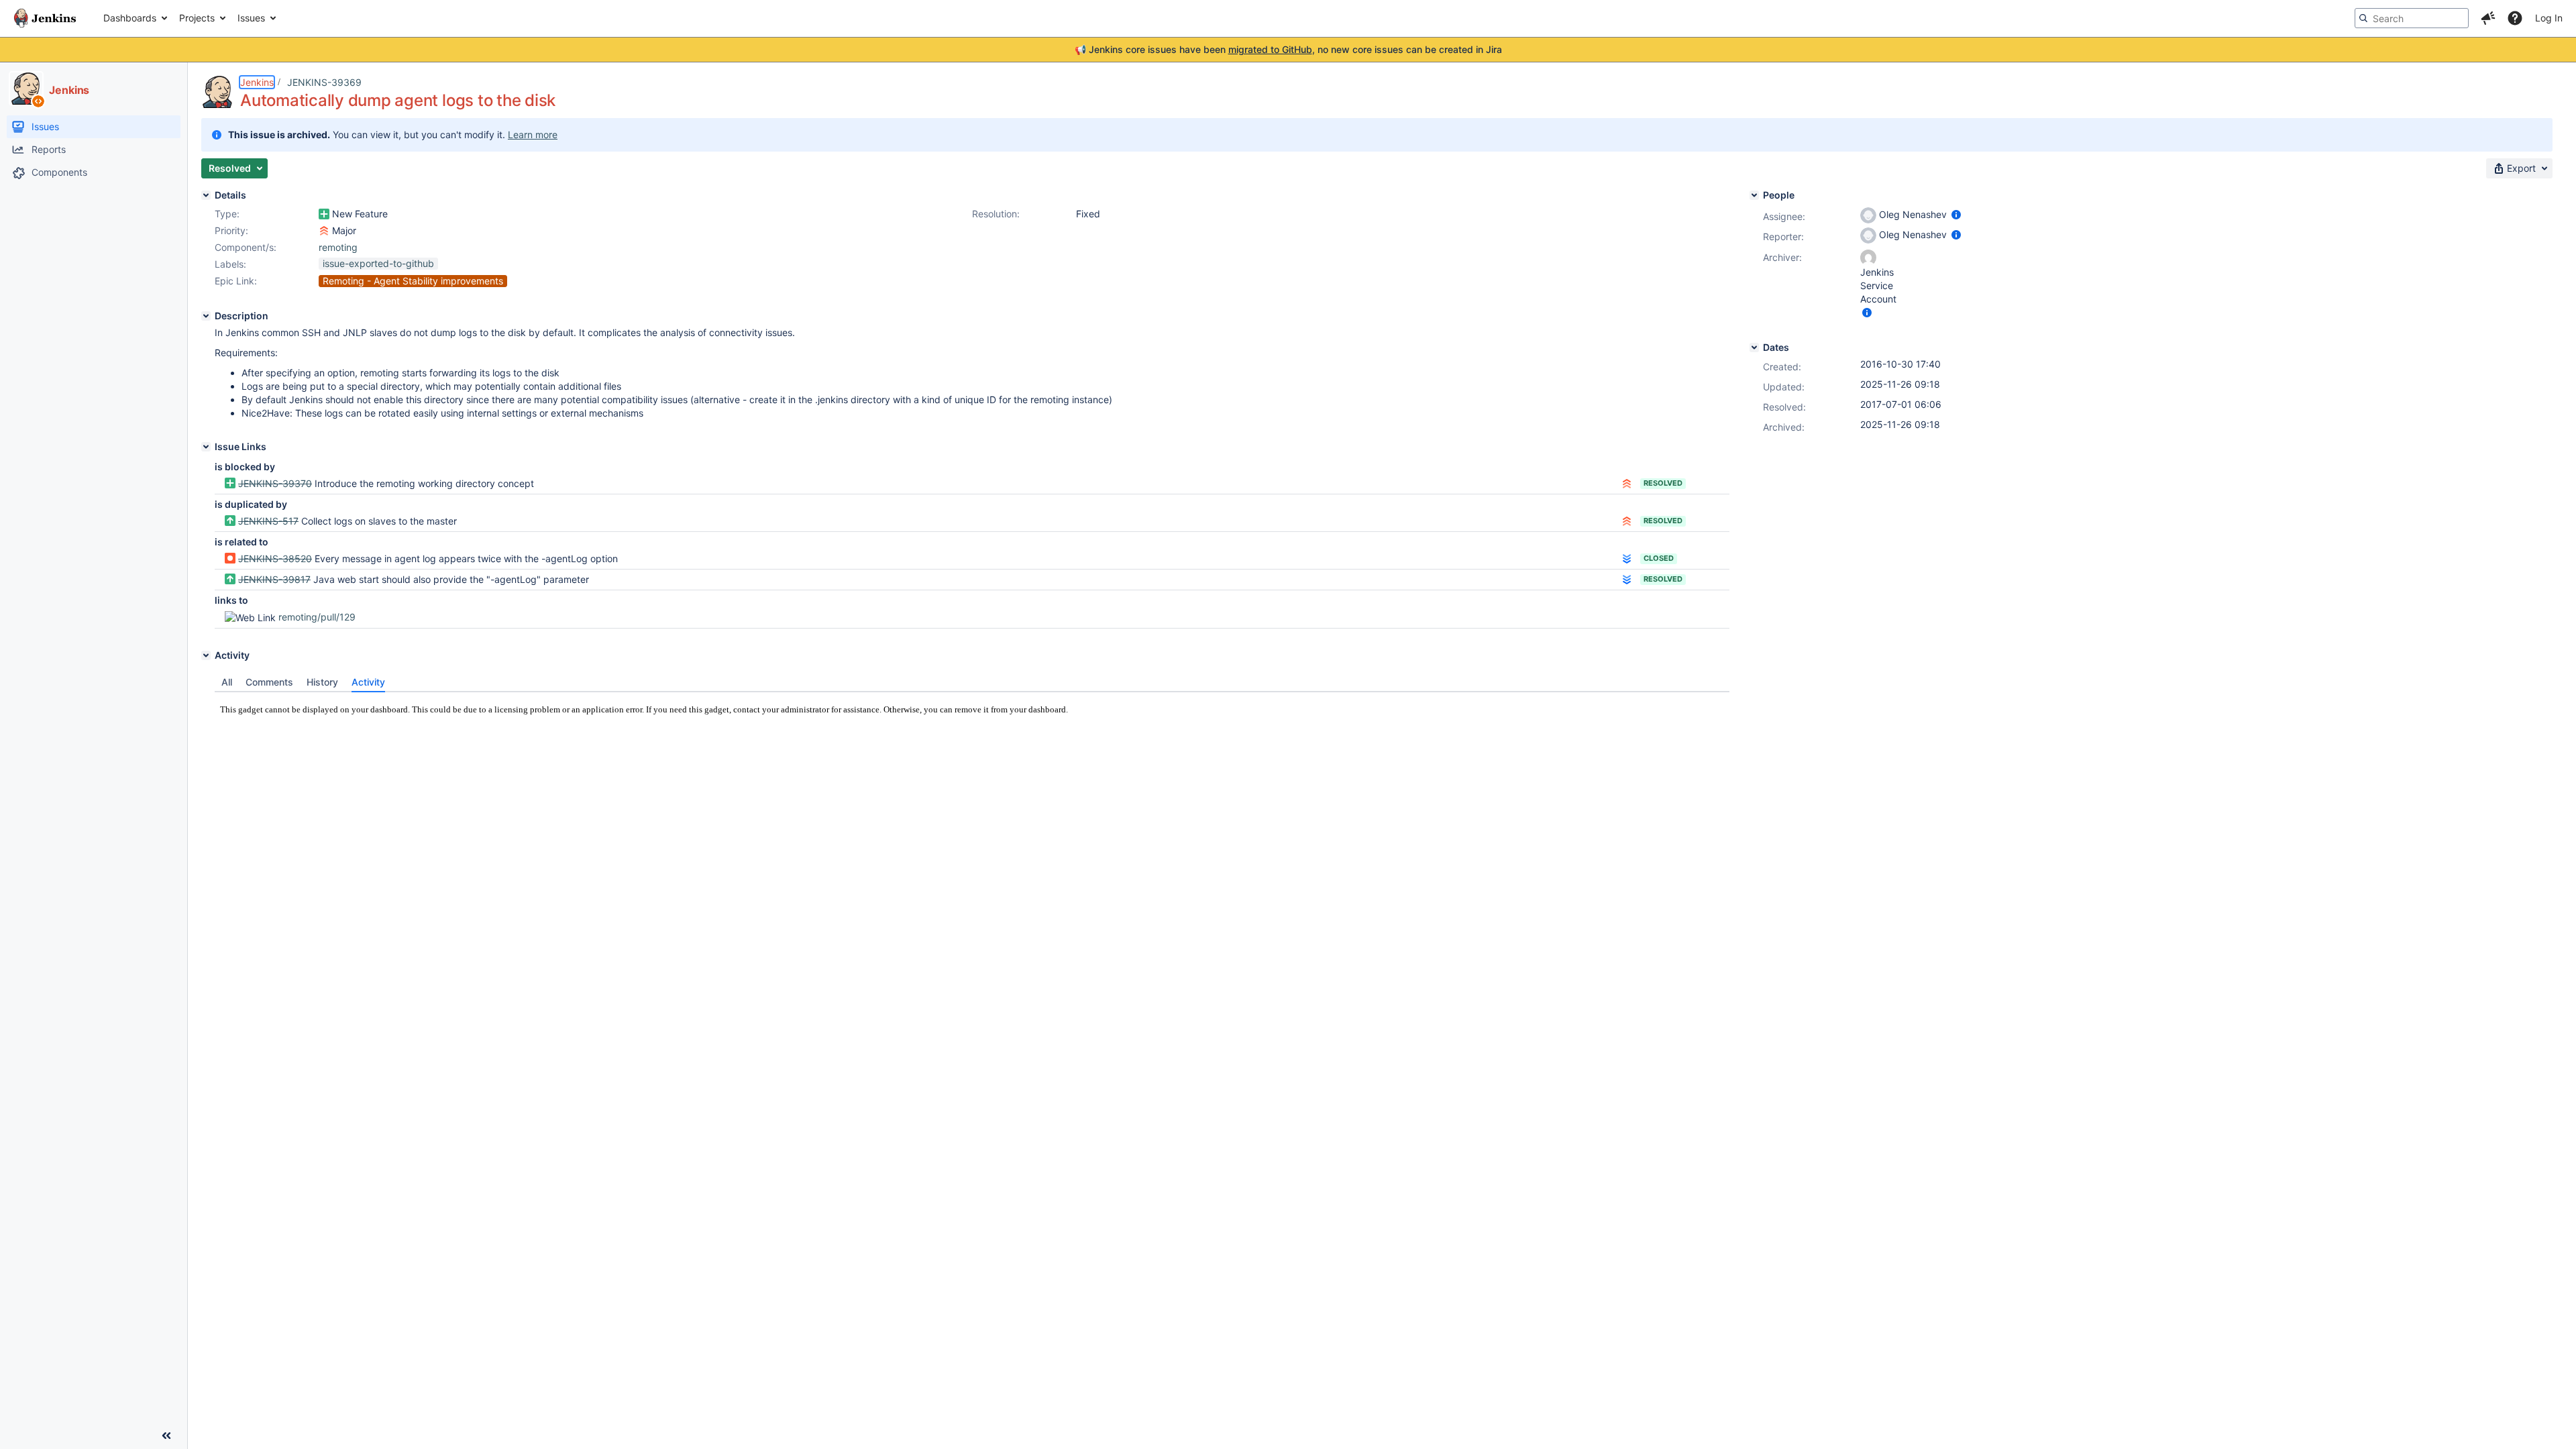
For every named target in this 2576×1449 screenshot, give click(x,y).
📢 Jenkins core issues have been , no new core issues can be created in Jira (1288, 49)
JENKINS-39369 (324, 82)
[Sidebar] (166, 1436)
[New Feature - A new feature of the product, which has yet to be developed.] (324, 214)
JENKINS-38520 (275, 558)
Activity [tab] (368, 682)
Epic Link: (236, 281)
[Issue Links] (206, 447)
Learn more (533, 135)
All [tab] (227, 682)
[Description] (206, 316)
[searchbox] (2412, 18)
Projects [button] (197, 18)
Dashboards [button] (130, 18)
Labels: (230, 264)
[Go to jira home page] (45, 18)
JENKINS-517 (268, 521)
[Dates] (1754, 347)
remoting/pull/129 (317, 617)
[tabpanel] (972, 731)
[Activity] (206, 655)
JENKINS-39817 (274, 579)
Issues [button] (251, 18)
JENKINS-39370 (275, 483)
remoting (338, 247)
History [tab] (322, 682)
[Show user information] (1956, 214)
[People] (1754, 195)
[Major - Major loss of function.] (324, 231)
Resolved (1663, 483)
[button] (2488, 18)
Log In (2549, 18)
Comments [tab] (269, 682)
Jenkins (257, 82)
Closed (1659, 558)
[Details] (206, 195)
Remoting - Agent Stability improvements (413, 281)
